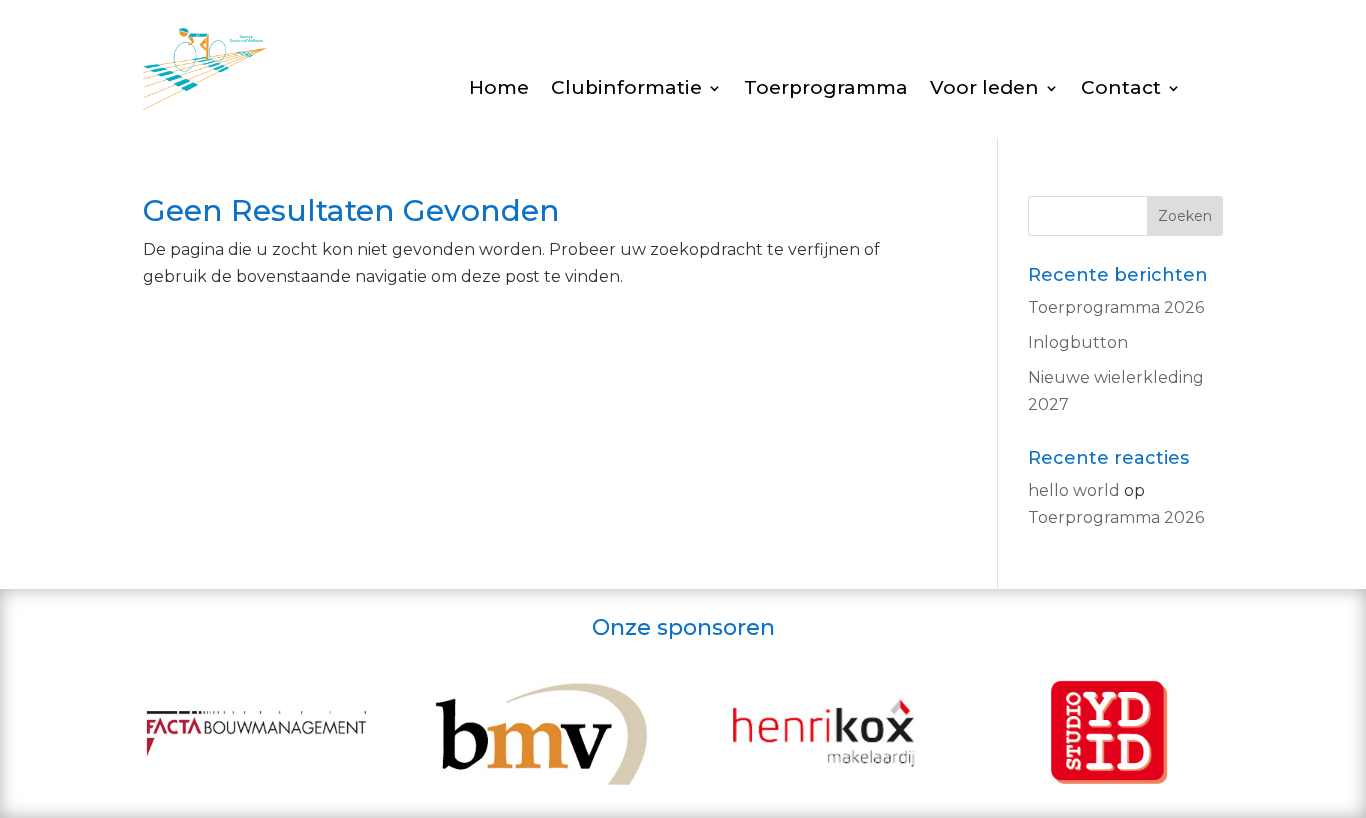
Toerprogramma (826, 90)
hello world (1074, 490)
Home (499, 90)
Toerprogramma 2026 (1116, 307)
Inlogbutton (1078, 342)
